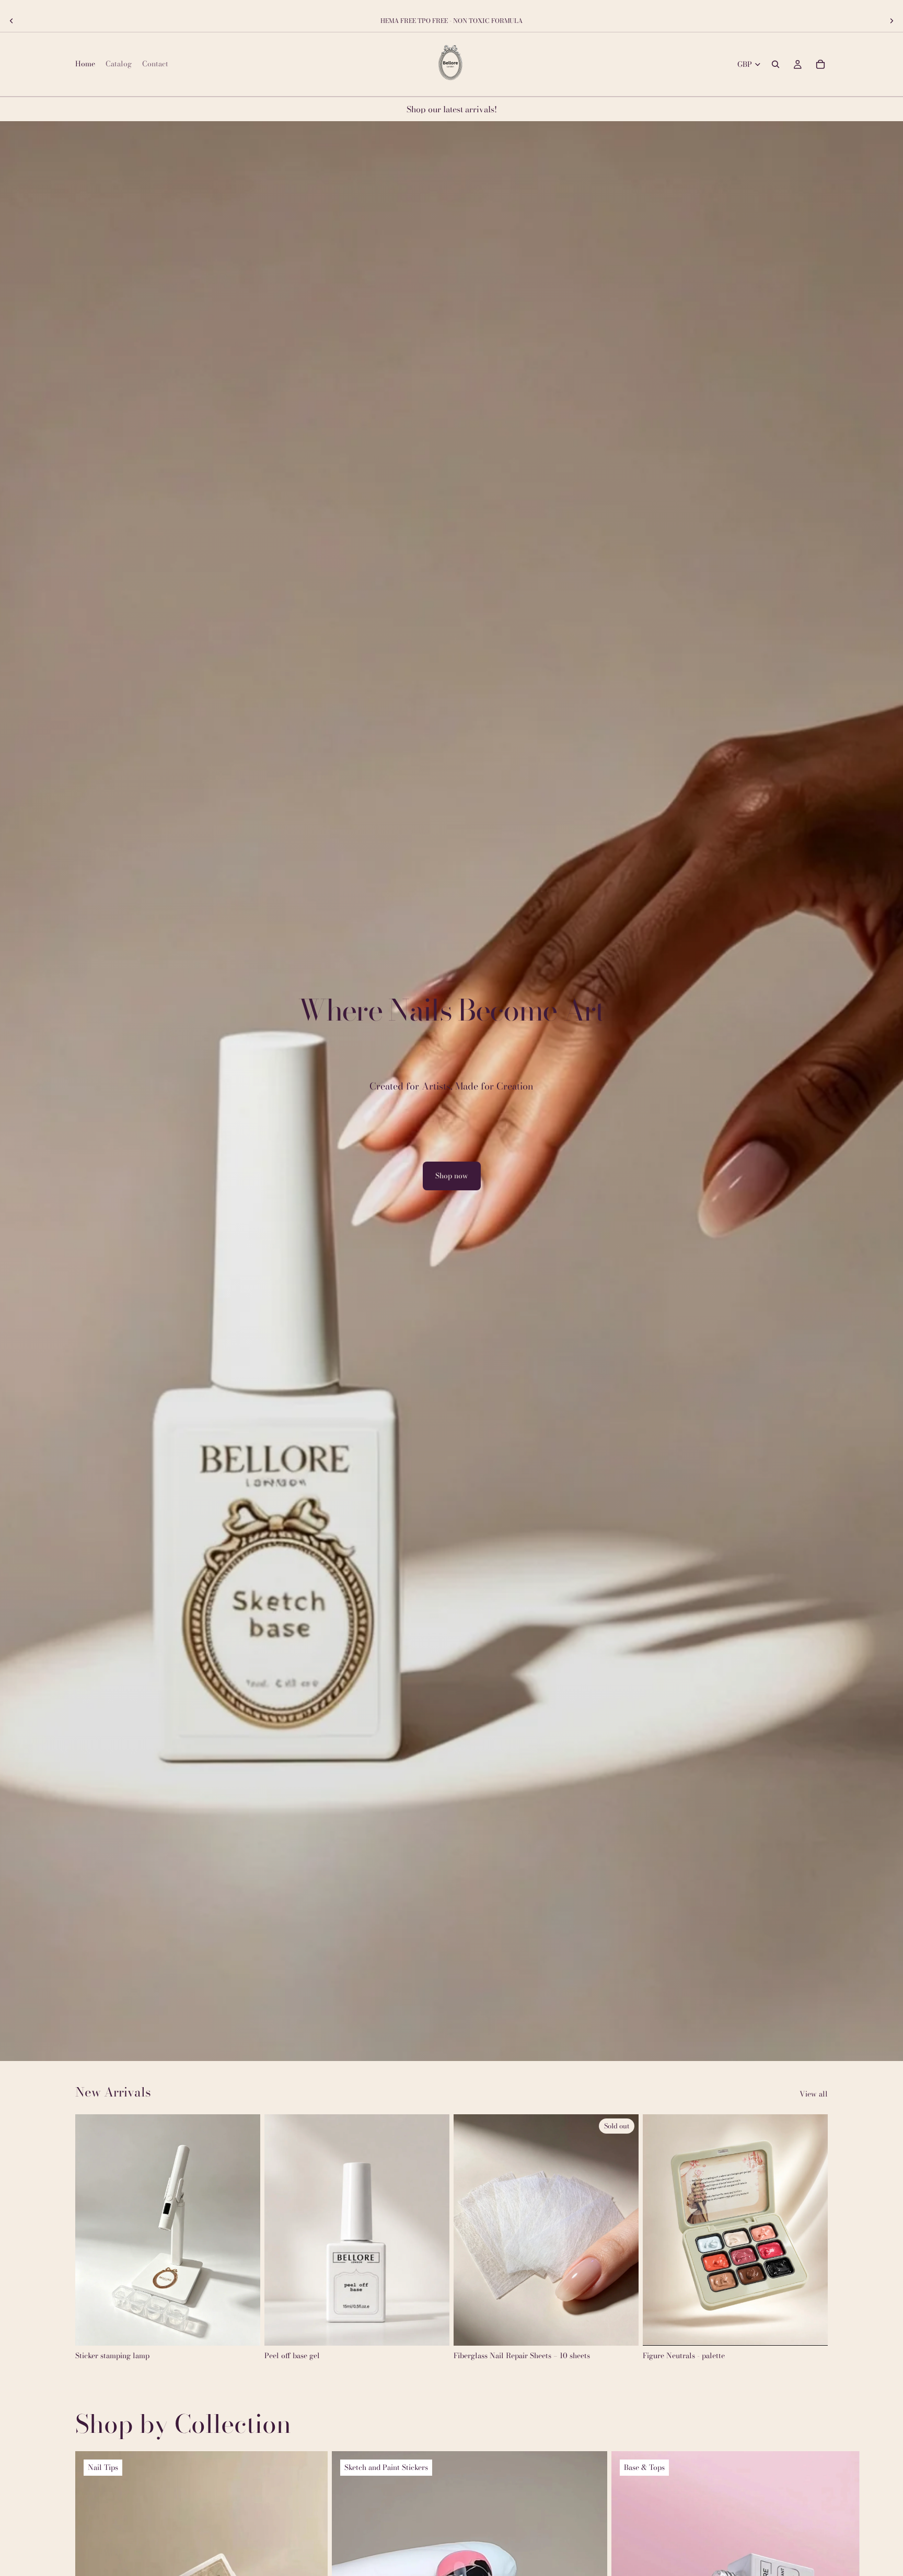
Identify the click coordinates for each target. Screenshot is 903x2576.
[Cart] (820, 64)
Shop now (452, 1176)
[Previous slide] (11, 21)
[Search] (775, 64)
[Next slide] (892, 21)
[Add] (244, 2329)
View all (814, 2094)
